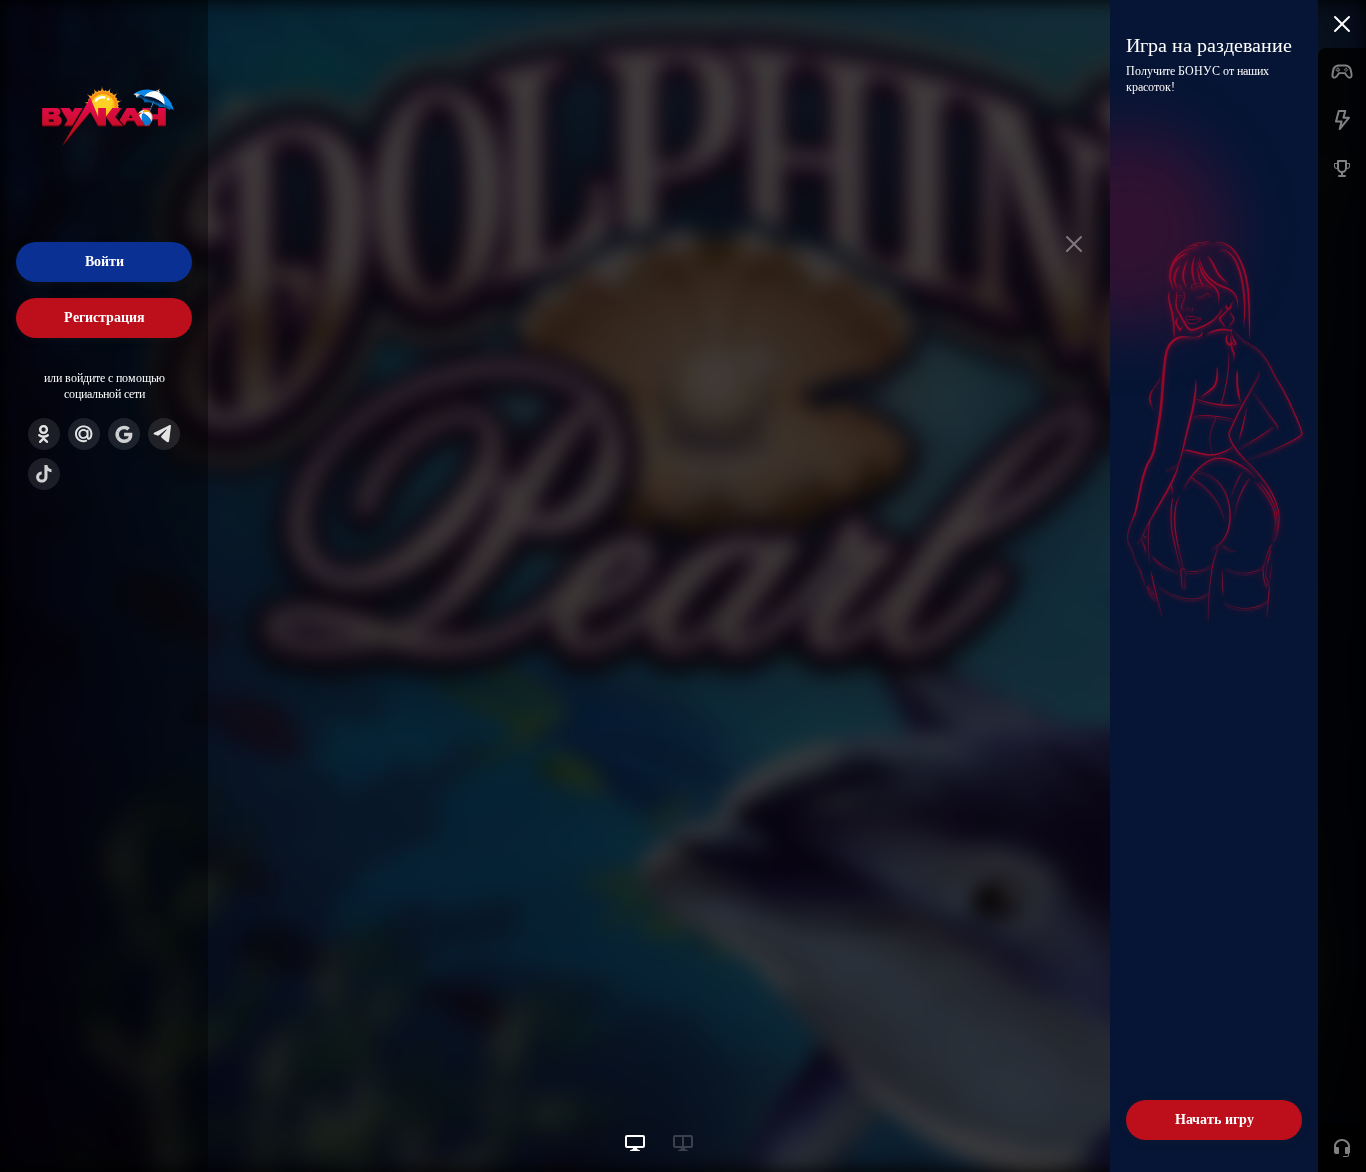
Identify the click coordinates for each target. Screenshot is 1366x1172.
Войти (104, 261)
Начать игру (1214, 1119)
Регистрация (104, 317)
